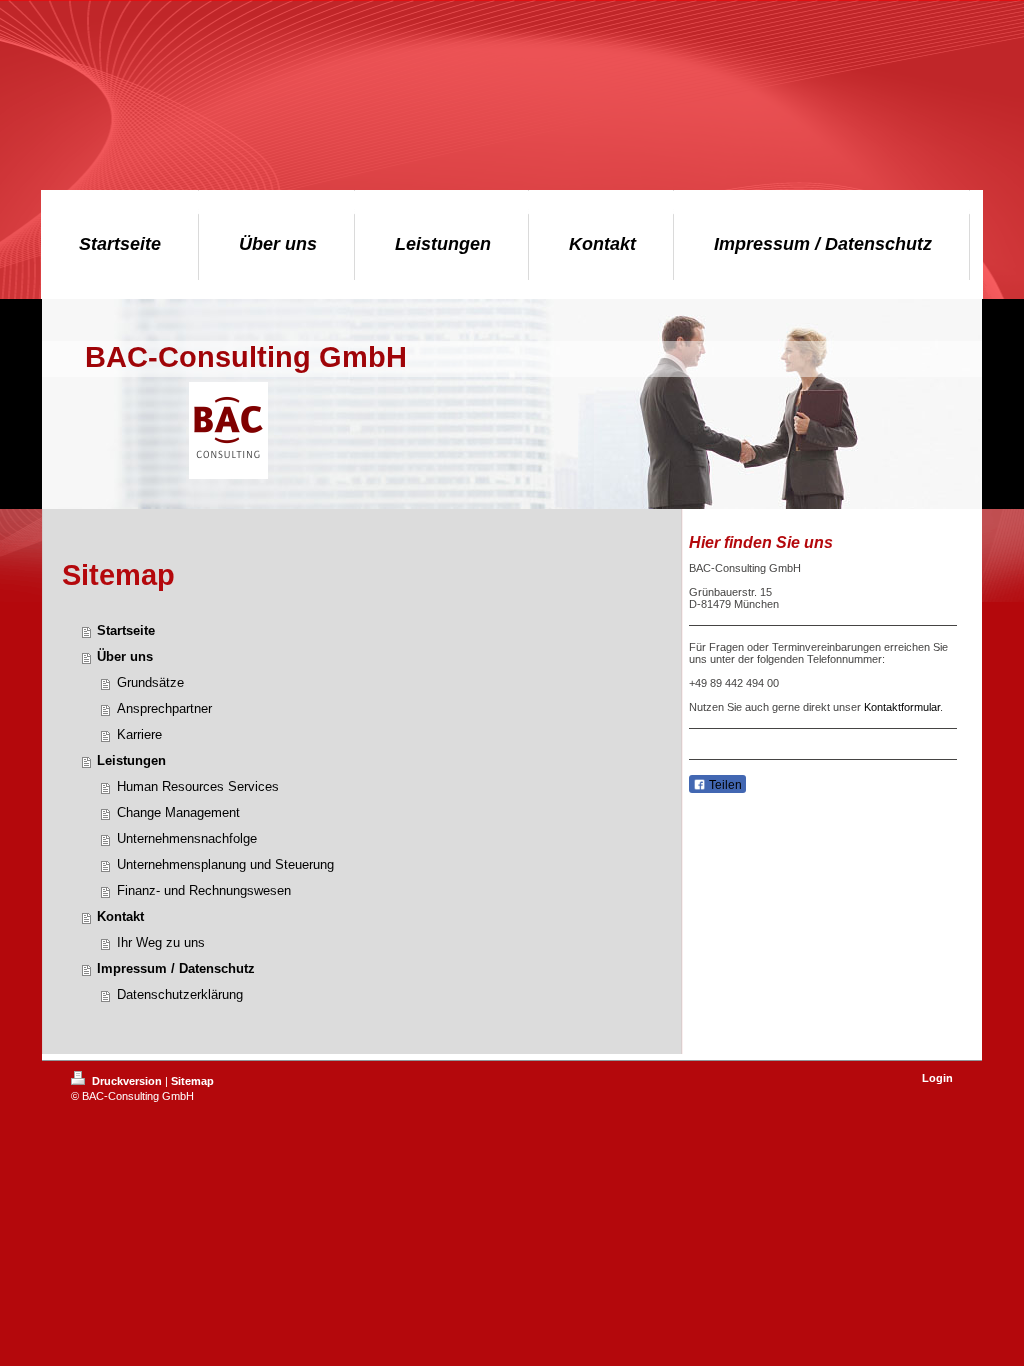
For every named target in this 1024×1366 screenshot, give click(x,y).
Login (937, 1078)
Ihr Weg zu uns (161, 942)
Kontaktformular (902, 707)
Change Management (178, 812)
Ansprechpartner (164, 708)
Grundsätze (150, 682)
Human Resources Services (198, 786)
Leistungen (131, 760)
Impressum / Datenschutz (176, 968)
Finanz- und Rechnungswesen (204, 890)
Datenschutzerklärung (180, 994)
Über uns (125, 656)
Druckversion (127, 1081)
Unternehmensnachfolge (187, 838)
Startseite (126, 630)
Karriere (139, 734)
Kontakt (120, 916)
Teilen (724, 785)
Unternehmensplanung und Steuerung (225, 864)
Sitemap (192, 1081)
